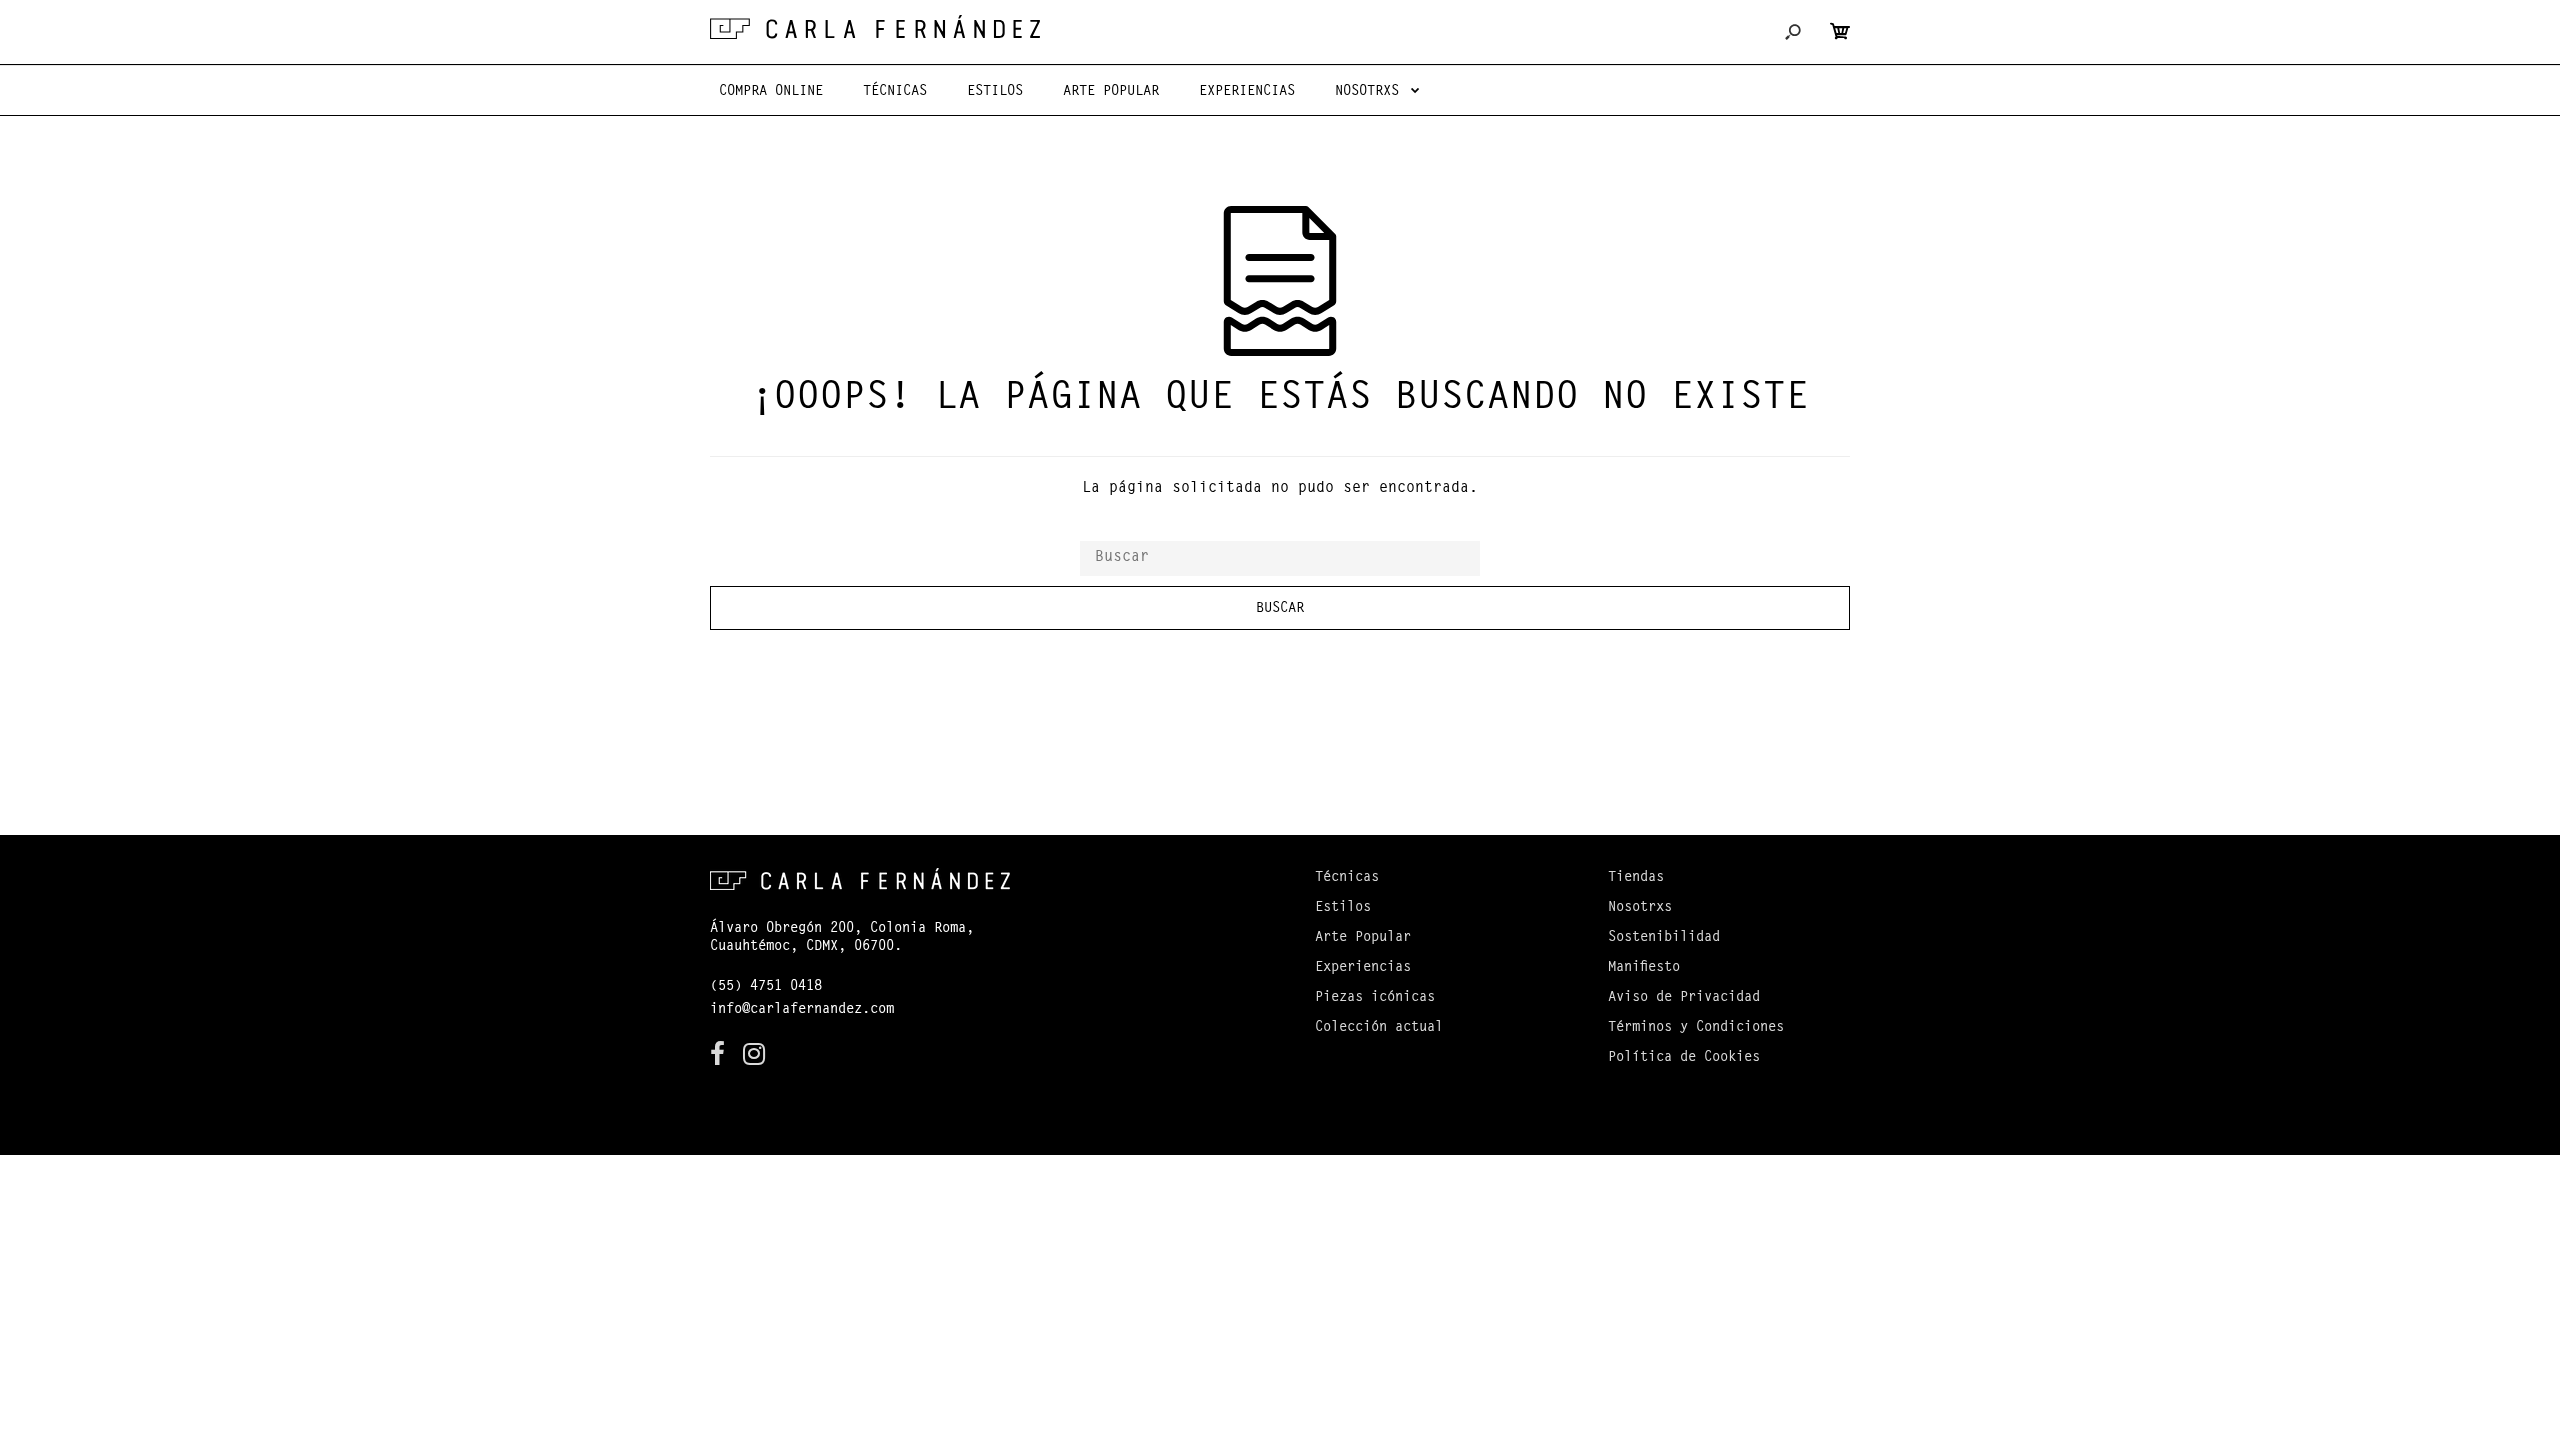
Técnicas (1347, 878)
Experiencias (1363, 968)
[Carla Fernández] (875, 27)
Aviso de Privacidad (1684, 998)
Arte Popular (1363, 938)
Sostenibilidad (1664, 938)
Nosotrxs (1640, 908)
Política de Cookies (1684, 1058)
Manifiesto (1644, 968)
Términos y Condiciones (1696, 1028)
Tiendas (1636, 878)
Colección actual (1379, 1028)
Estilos (1343, 908)
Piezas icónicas (1375, 998)
